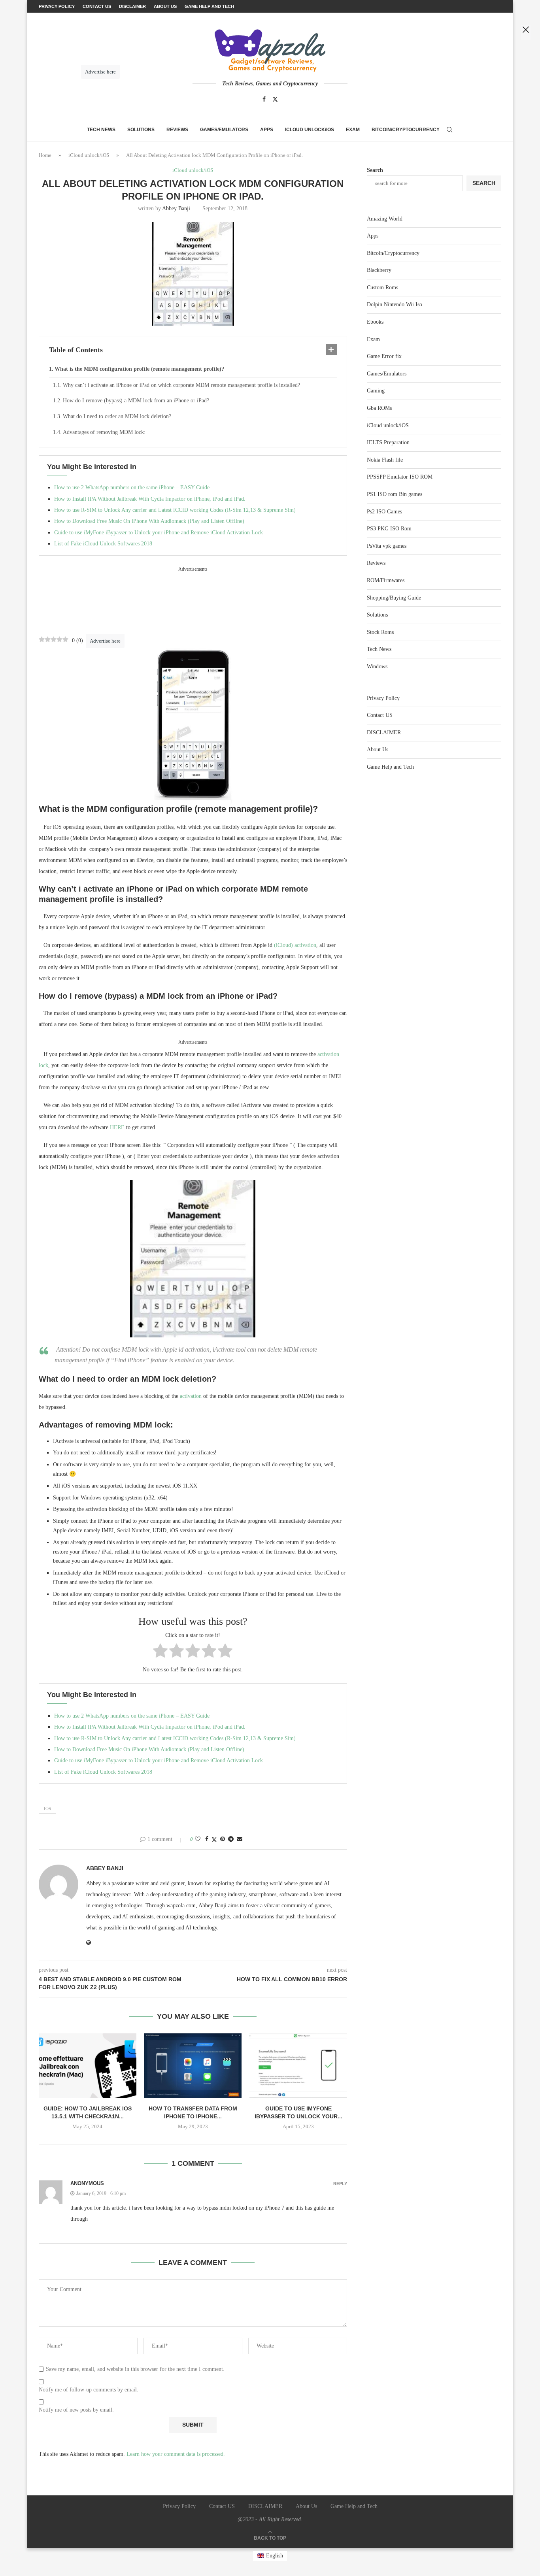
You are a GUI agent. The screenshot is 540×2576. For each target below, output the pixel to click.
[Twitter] (275, 99)
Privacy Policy (383, 698)
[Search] (449, 130)
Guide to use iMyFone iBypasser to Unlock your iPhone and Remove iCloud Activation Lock (159, 533)
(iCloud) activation (295, 945)
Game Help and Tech (390, 767)
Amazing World (385, 219)
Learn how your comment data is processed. (176, 2454)
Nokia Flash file (385, 460)
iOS (47, 1808)
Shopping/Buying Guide (394, 598)
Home (45, 155)
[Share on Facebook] (207, 1839)
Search (375, 170)
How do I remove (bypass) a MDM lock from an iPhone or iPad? (136, 401)
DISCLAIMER (384, 733)
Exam (353, 130)
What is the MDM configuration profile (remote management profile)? (139, 369)
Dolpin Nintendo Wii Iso (395, 305)
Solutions (141, 130)
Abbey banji (176, 208)
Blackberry (379, 270)
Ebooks (375, 322)
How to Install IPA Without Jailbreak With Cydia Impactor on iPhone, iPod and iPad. (150, 499)
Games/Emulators (224, 130)
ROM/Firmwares (386, 580)
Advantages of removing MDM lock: (104, 432)
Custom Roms (382, 288)
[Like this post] (198, 1839)
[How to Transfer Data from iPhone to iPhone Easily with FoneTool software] (193, 2066)
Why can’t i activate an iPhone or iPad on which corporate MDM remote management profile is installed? (181, 385)
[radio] (160, 1652)
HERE (118, 1127)
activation (192, 1396)
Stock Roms (380, 632)
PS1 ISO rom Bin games (395, 494)
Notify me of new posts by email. (76, 2410)
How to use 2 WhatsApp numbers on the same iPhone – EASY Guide (132, 487)
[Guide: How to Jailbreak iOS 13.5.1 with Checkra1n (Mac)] (88, 2066)
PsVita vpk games (387, 546)
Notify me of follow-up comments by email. (89, 2390)
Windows (377, 667)
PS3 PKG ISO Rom (389, 529)
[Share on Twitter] (214, 1840)
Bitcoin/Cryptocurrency (406, 130)
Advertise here (105, 641)
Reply (340, 2184)
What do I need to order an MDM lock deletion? (117, 416)
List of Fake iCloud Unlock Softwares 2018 (103, 544)
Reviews (177, 130)
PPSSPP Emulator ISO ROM (400, 477)
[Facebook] (264, 99)
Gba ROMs (379, 408)
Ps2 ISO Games (384, 512)
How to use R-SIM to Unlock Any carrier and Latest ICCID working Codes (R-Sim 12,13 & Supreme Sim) (175, 510)
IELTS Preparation (388, 442)
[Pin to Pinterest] (223, 1839)
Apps (267, 130)
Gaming (376, 391)
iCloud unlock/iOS (310, 130)
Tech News (101, 130)
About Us (378, 750)
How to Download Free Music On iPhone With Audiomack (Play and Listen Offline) (149, 521)
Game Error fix (384, 356)
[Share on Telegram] (231, 1839)
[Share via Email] (240, 1839)
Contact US (380, 715)
